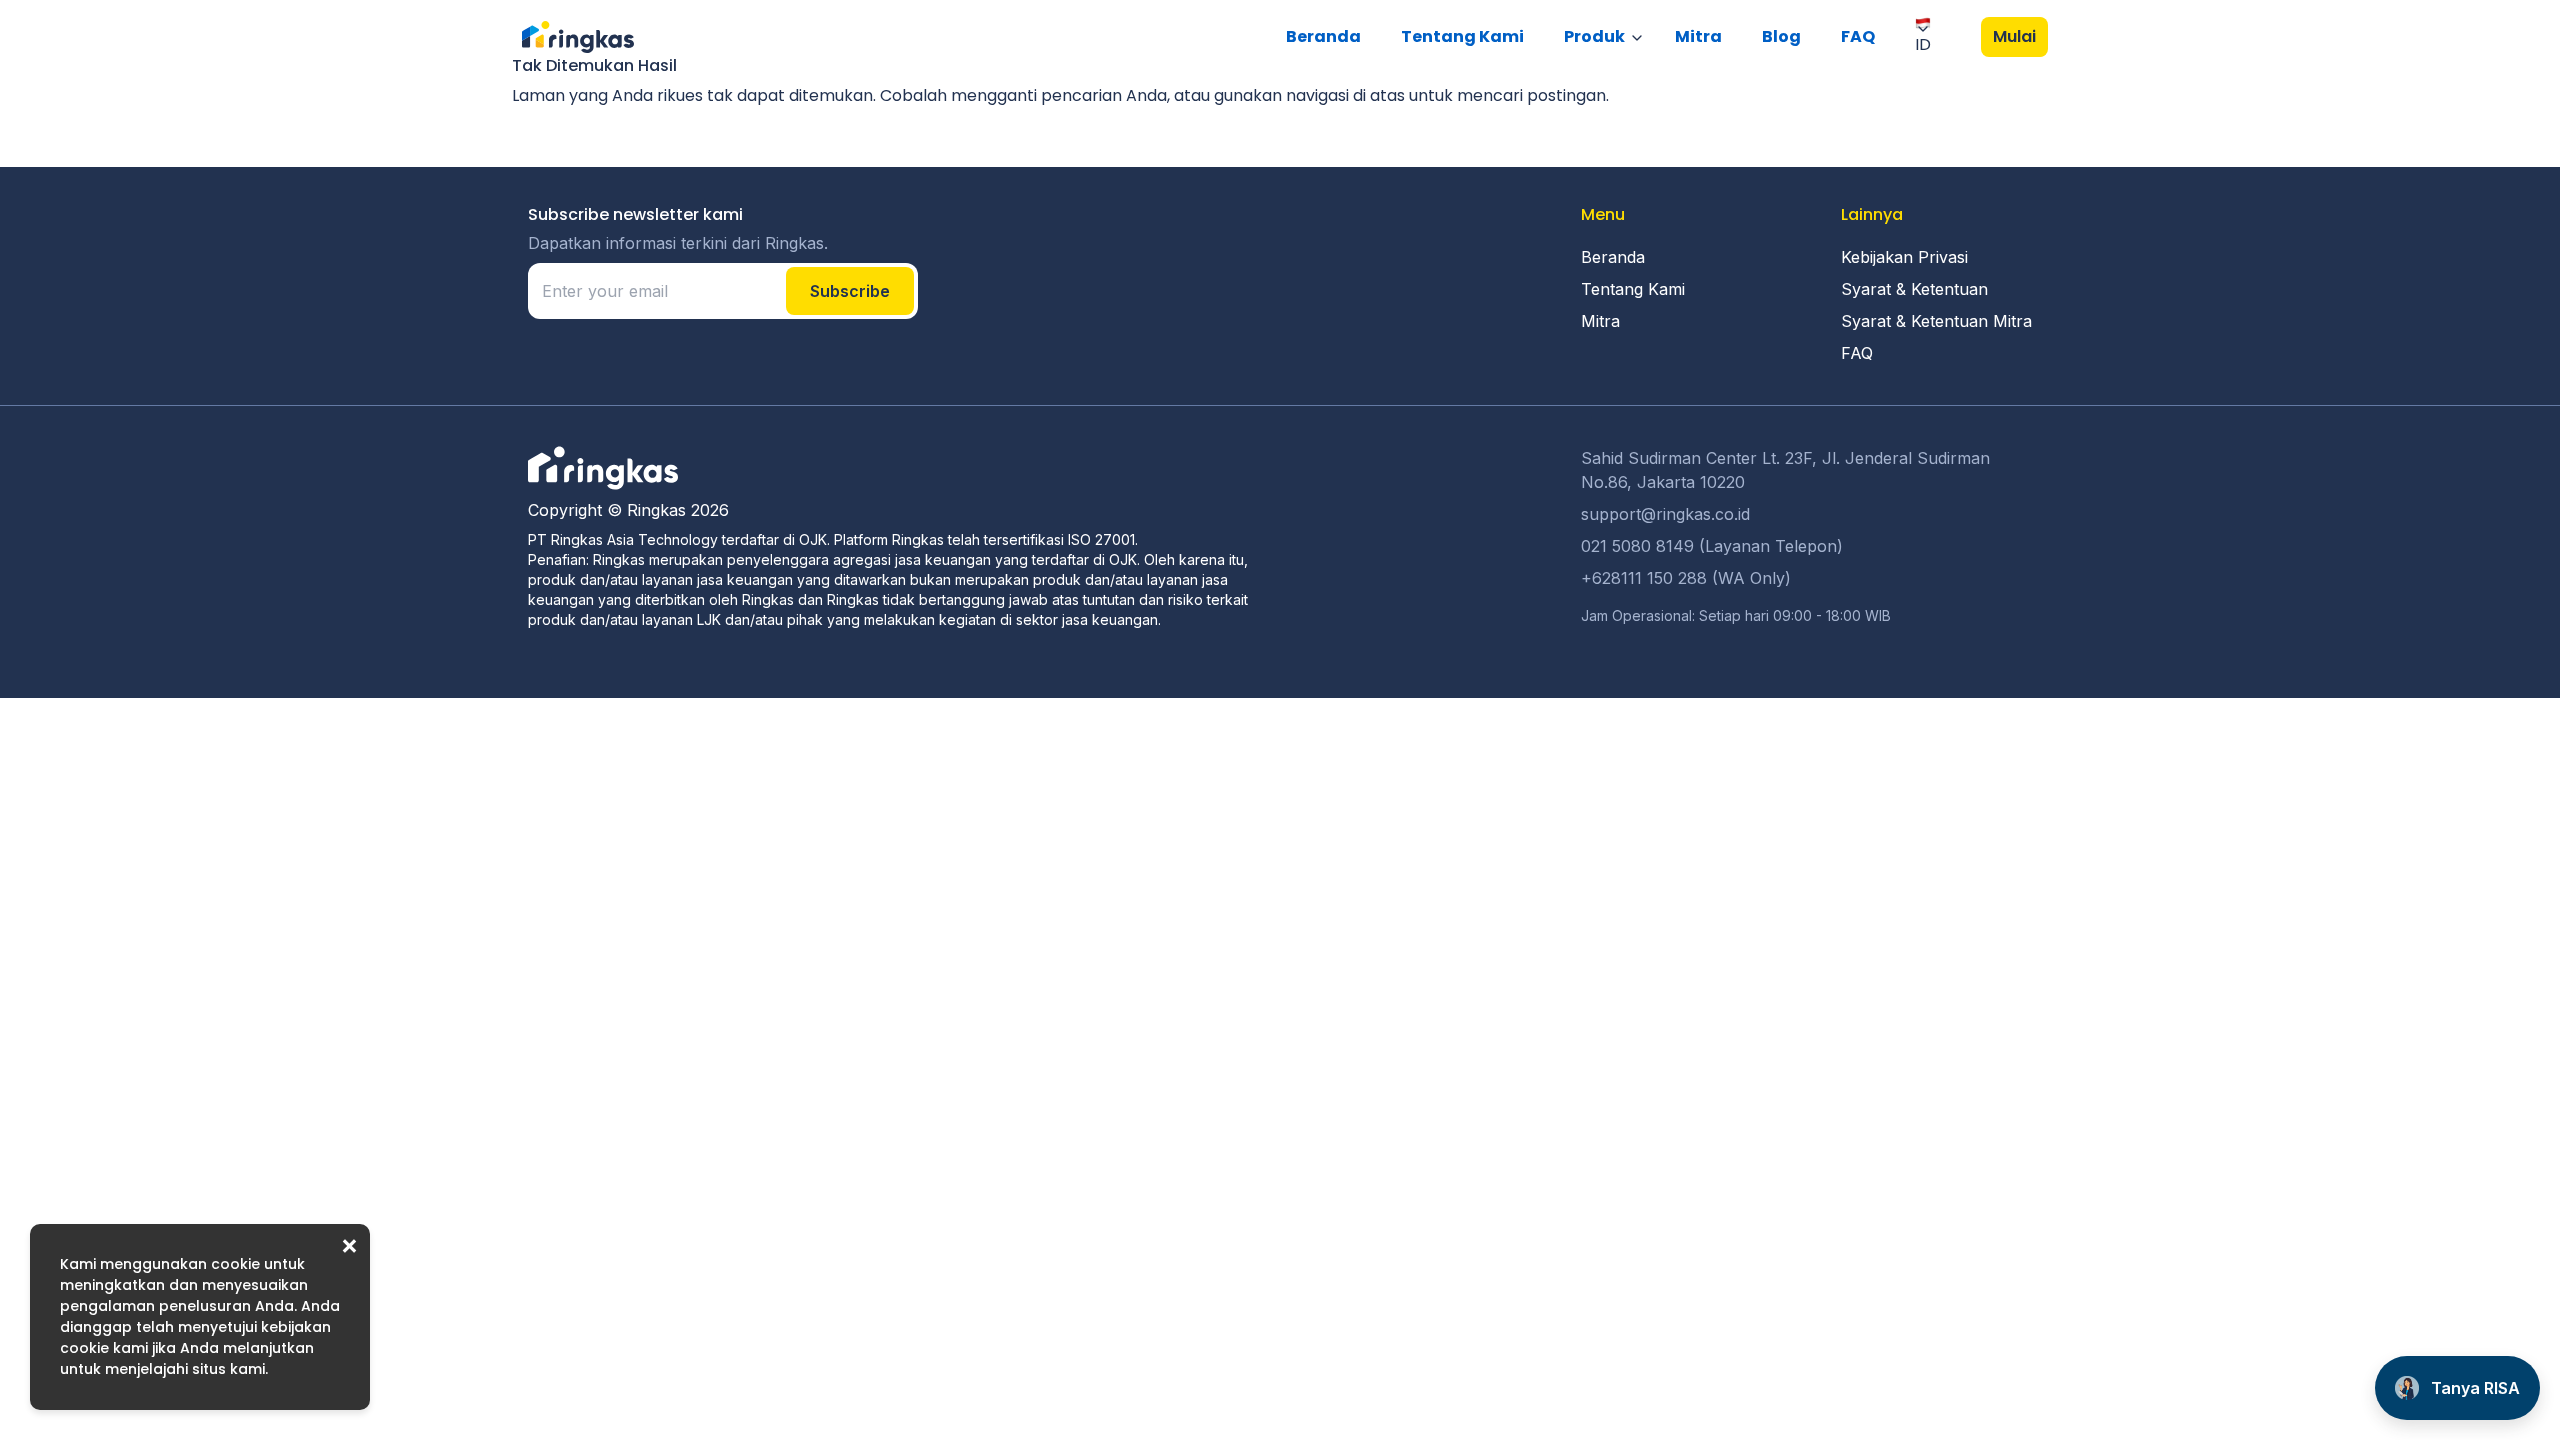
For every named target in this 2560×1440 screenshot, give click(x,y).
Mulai (2014, 36)
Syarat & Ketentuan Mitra (1936, 321)
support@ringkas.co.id (1665, 514)
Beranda (1323, 36)
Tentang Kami (1462, 36)
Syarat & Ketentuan (1914, 289)
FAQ (1858, 36)
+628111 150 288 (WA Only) (1686, 578)
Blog (1781, 36)
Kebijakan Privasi (1904, 257)
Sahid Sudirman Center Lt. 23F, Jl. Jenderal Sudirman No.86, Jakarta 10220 (1785, 470)
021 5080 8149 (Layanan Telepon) (1712, 546)
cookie (235, 1264)
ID (1923, 44)
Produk (1594, 36)
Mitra (1698, 36)
